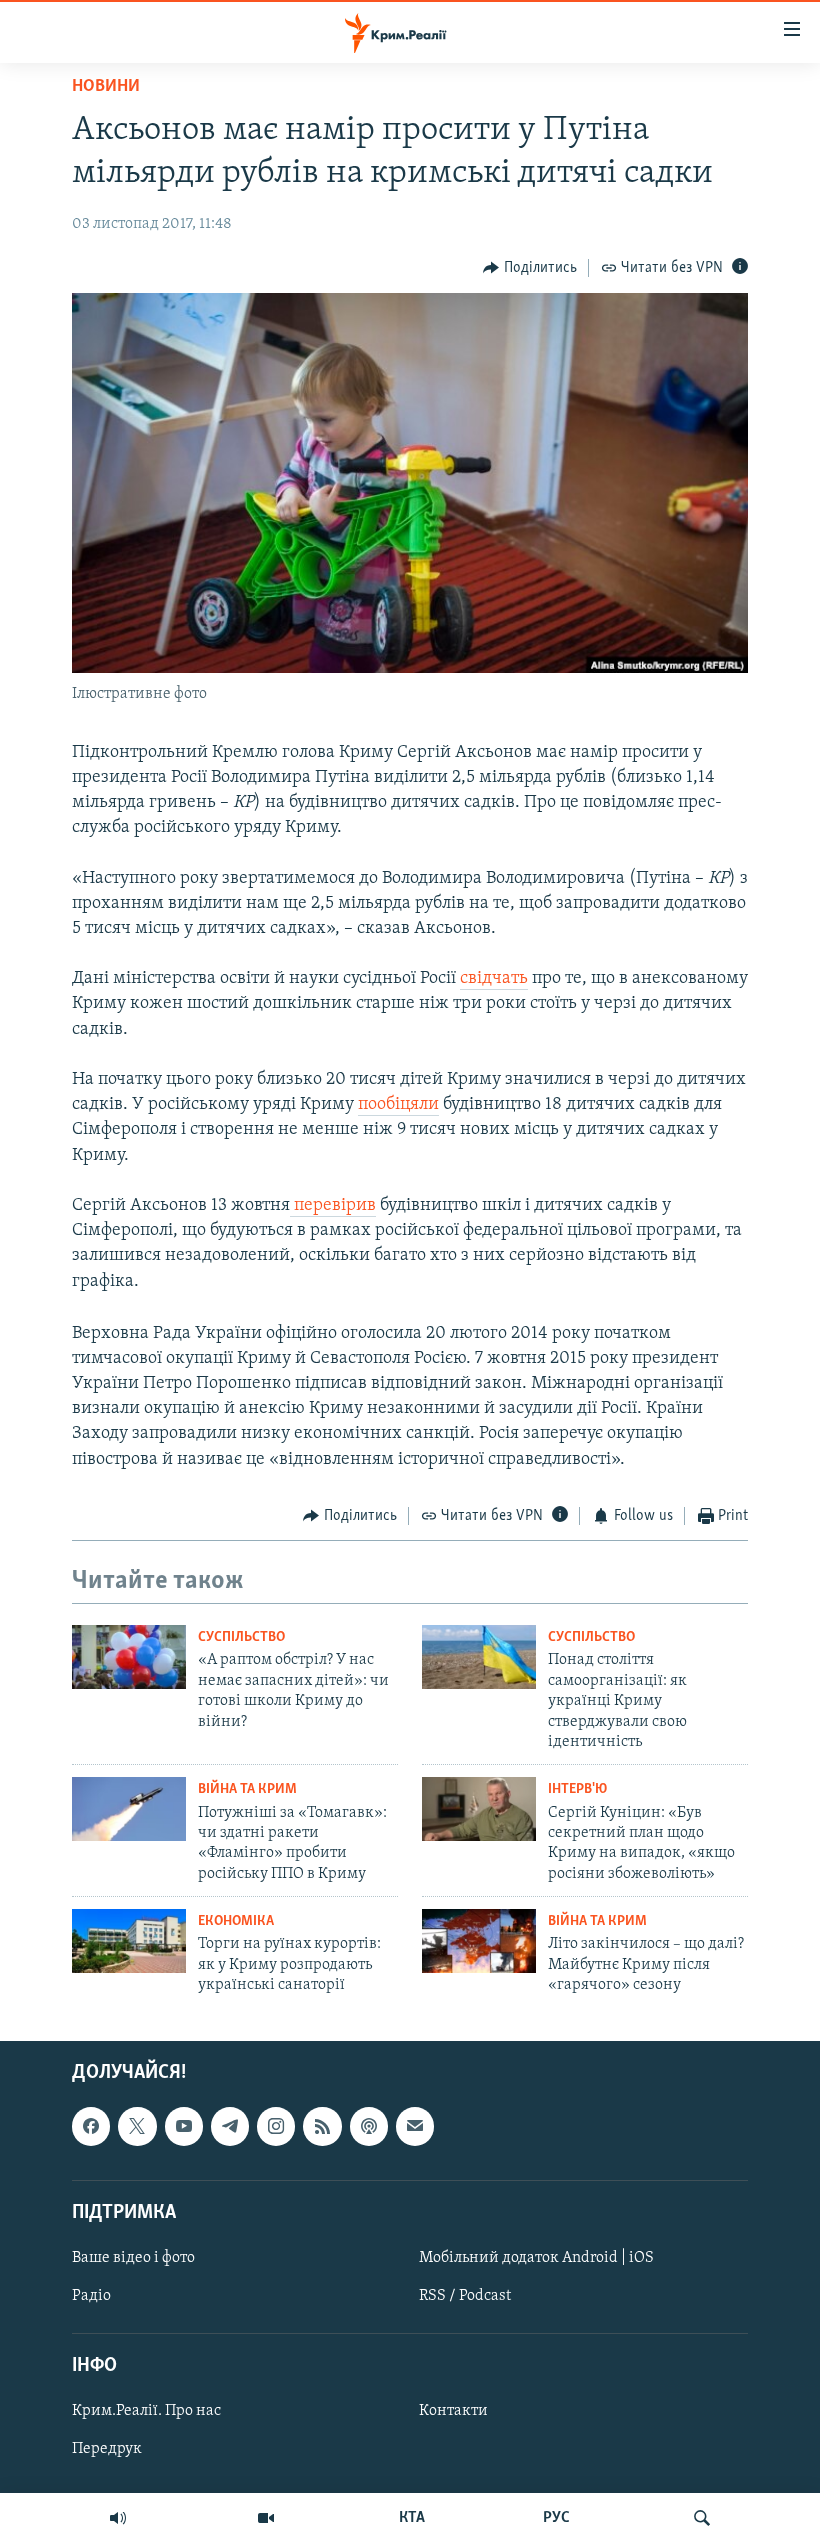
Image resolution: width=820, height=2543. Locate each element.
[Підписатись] (415, 2127)
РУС (556, 2518)
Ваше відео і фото (133, 2258)
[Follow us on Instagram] (276, 2127)
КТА (412, 2518)
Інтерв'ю (577, 1789)
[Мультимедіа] (266, 2518)
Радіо (91, 2296)
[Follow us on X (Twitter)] (137, 2127)
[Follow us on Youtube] (184, 2127)
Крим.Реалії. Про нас (146, 2412)
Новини (106, 87)
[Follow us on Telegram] (230, 2127)
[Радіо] (118, 2518)
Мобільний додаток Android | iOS (536, 2258)
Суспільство (241, 1637)
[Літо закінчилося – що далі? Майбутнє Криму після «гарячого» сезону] (479, 1941)
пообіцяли (398, 1105)
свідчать (494, 979)
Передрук (107, 2450)
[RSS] (322, 2127)
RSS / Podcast (465, 2296)
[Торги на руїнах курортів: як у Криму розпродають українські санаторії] (129, 1941)
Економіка (236, 1921)
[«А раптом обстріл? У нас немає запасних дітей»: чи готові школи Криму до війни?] (129, 1657)
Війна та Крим (247, 1789)
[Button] (530, 268)
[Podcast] (369, 2127)
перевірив (333, 1206)
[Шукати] (702, 2518)
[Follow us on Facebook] (91, 2127)
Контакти (453, 2412)
